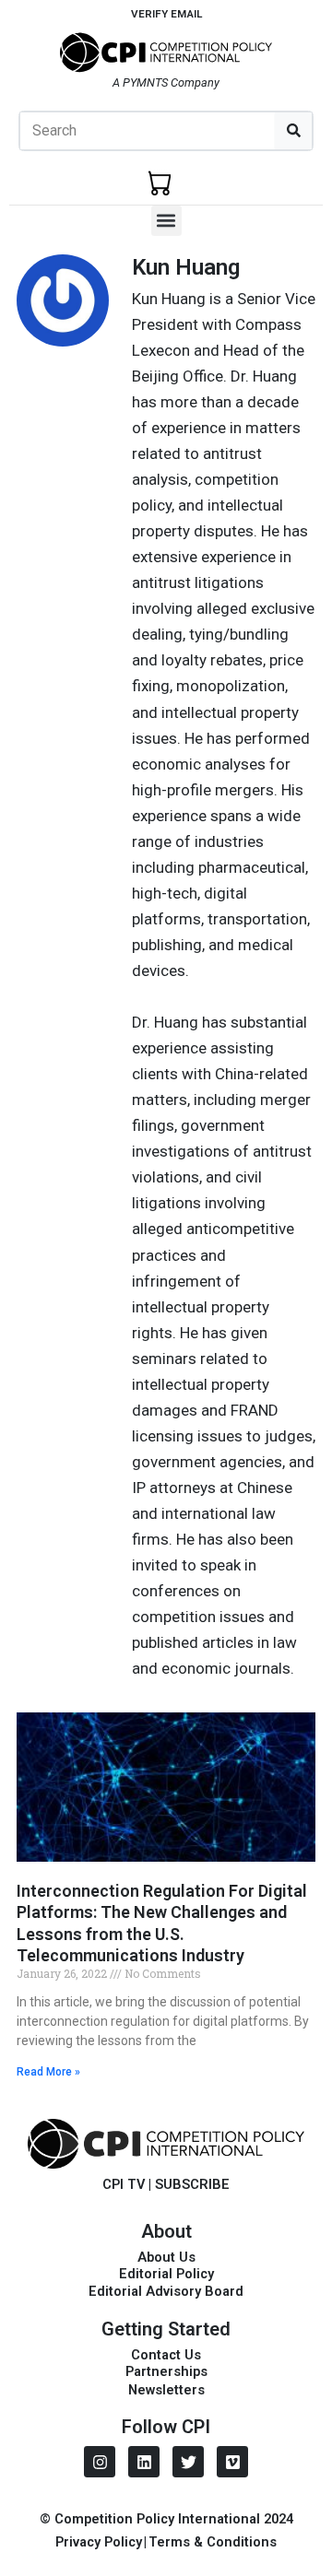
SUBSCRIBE (192, 2184)
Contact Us (166, 2355)
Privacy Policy (99, 2542)
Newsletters (166, 2390)
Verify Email (166, 14)
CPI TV (124, 2184)
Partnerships (166, 2371)
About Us (166, 2257)
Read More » (48, 2072)
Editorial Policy (166, 2274)
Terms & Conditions (213, 2542)
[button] (166, 221)
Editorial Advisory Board (166, 2291)
